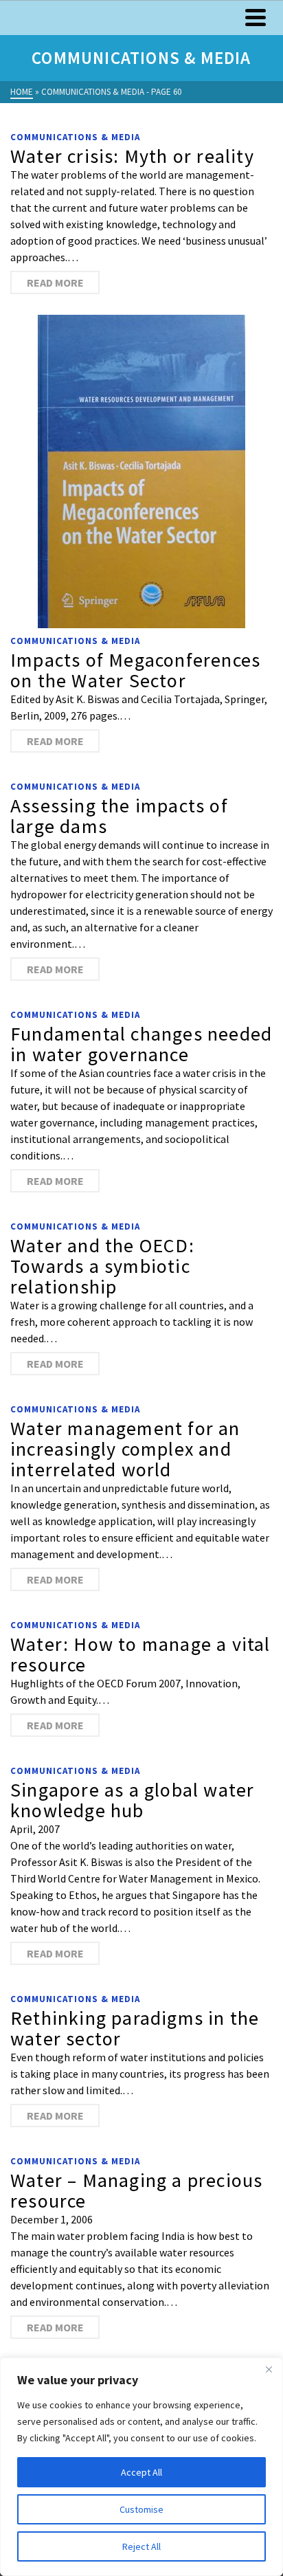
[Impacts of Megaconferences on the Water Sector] (141, 471)
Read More (55, 282)
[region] (141, 2467)
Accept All (141, 2472)
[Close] (269, 2369)
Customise (141, 2509)
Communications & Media (75, 137)
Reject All (141, 2546)
